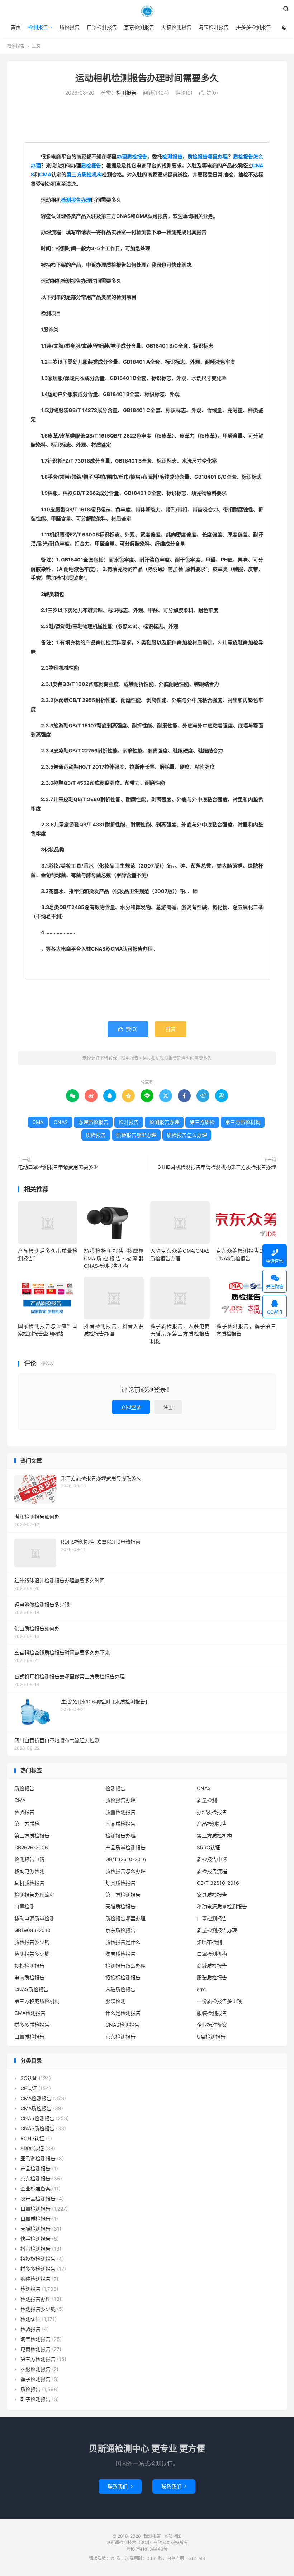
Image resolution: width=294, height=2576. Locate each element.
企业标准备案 (212, 2025)
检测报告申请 (29, 1859)
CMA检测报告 (30, 2013)
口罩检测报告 (102, 27)
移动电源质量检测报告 (222, 1906)
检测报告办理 (76, 200)
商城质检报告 (212, 1966)
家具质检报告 (212, 1895)
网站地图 (173, 2536)
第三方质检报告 (32, 1836)
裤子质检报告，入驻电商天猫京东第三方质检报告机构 (180, 1334)
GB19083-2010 (32, 1930)
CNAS (61, 1122)
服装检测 (115, 2001)
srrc (201, 1989)
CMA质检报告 (36, 2108)
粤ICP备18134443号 (147, 2549)
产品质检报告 (120, 1824)
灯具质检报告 (120, 1883)
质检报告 (70, 27)
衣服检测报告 (35, 2369)
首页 (16, 27)
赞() (209, 93)
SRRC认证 (208, 1847)
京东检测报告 (139, 27)
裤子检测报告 (35, 2379)
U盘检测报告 (211, 2037)
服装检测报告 (212, 2013)
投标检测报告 (29, 1966)
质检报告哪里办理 (208, 156)
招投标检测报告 (123, 1977)
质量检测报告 (120, 1812)
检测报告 (147, 11)
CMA (45, 174)
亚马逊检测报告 (38, 2158)
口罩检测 (24, 1906)
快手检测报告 (35, 2239)
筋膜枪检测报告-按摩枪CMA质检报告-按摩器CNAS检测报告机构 (114, 1258)
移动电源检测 (29, 1871)
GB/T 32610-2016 (218, 1883)
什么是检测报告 (123, 2013)
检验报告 (24, 1812)
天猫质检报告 (120, 1906)
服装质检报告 (212, 1977)
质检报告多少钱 (32, 1942)
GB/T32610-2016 (126, 1859)
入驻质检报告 (120, 1989)
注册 (168, 1407)
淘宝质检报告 (120, 1954)
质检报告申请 (212, 1859)
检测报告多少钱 (32, 1954)
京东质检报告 (120, 1930)
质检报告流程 (212, 1871)
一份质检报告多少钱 (219, 2001)
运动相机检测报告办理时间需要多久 (147, 78)
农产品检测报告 (38, 2199)
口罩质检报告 (29, 2037)
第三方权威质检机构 (37, 2001)
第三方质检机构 (84, 174)
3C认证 (29, 2078)
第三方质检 (202, 1122)
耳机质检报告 (29, 1883)
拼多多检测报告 (253, 27)
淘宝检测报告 (214, 27)
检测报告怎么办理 (125, 1966)
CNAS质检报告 (31, 1989)
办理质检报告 (132, 156)
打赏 (171, 1029)
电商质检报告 (29, 1977)
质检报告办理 (120, 1800)
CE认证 (29, 2088)
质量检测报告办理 (217, 1930)
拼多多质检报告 (32, 2025)
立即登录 (131, 1407)
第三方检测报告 (123, 1895)
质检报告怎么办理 (187, 1135)
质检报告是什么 (123, 1942)
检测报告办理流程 (34, 1895)
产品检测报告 (212, 1824)
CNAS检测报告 (122, 2025)
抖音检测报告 (35, 2249)
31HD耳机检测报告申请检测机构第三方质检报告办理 (217, 1167)
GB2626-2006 (31, 1847)
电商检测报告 (35, 2349)
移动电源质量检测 (34, 1918)
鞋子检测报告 (35, 2399)
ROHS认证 (32, 2138)
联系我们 (120, 2486)
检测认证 (30, 2319)
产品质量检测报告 (125, 1847)
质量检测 (207, 1800)
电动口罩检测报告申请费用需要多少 (58, 1167)
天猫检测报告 (176, 27)
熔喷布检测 (209, 1942)
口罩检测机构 (212, 1954)
